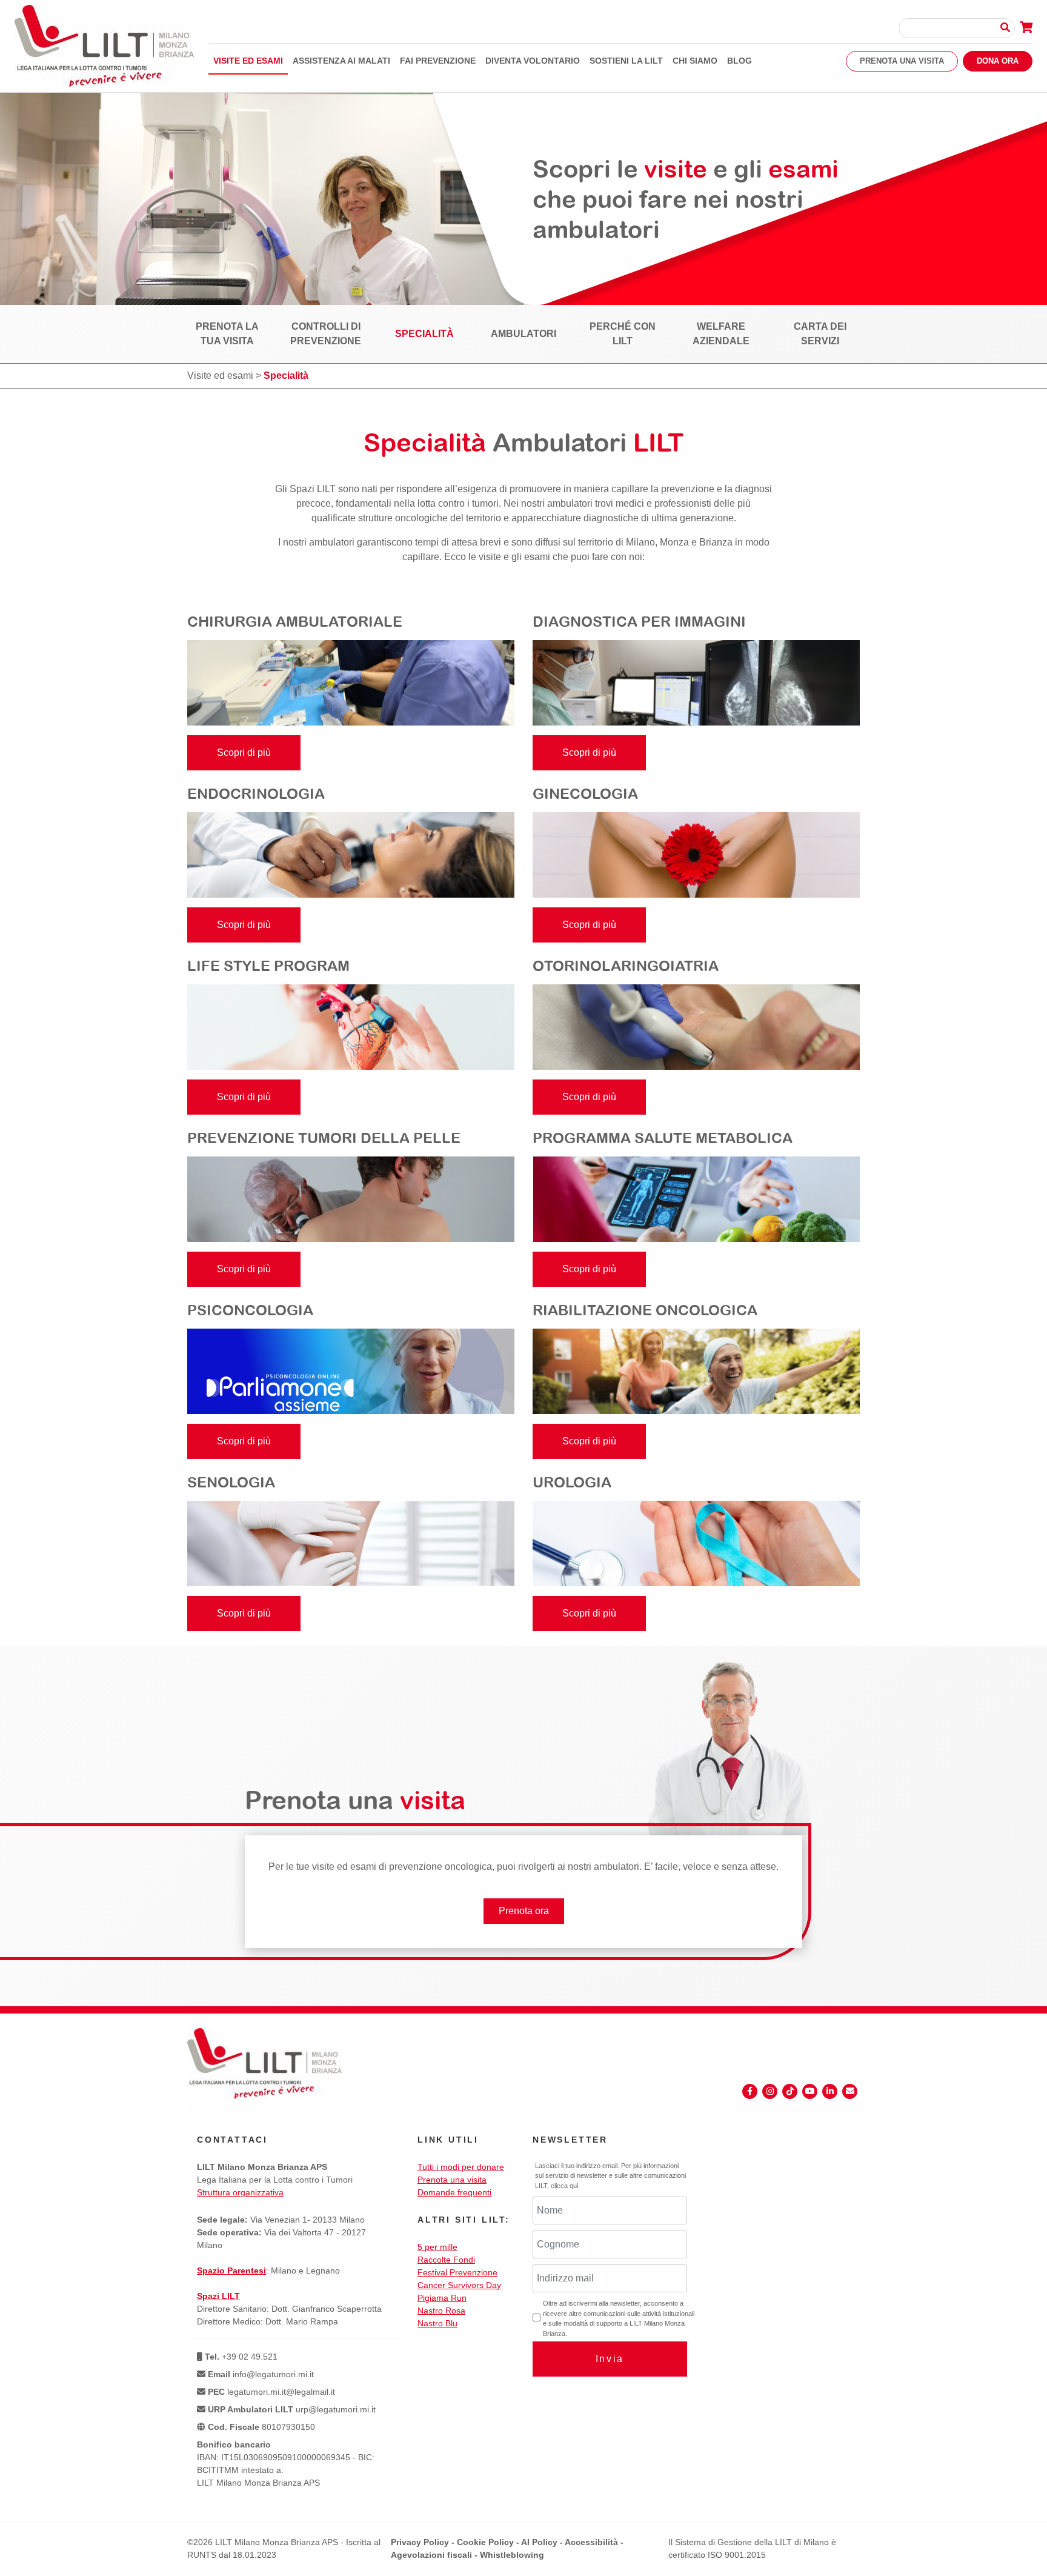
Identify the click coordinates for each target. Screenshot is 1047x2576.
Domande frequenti (454, 2192)
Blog (740, 61)
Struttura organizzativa (240, 2192)
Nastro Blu (437, 2323)
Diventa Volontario (533, 61)
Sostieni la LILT (626, 61)
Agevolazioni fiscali (431, 2555)
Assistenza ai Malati (341, 61)
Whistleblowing (512, 2555)
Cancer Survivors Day (459, 2285)
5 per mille (437, 2247)
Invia (610, 2359)
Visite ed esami (248, 61)
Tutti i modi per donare (461, 2167)
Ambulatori (523, 334)
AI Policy (539, 2542)
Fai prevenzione (438, 61)
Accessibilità (591, 2542)
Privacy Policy (420, 2542)
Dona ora (998, 61)
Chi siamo (695, 61)
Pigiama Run (442, 2298)
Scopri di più (244, 752)
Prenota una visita (902, 61)
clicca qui (564, 2186)
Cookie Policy (485, 2542)
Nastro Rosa (441, 2311)
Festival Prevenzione (457, 2272)
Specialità (424, 334)
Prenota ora (524, 1911)
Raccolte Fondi (446, 2260)
